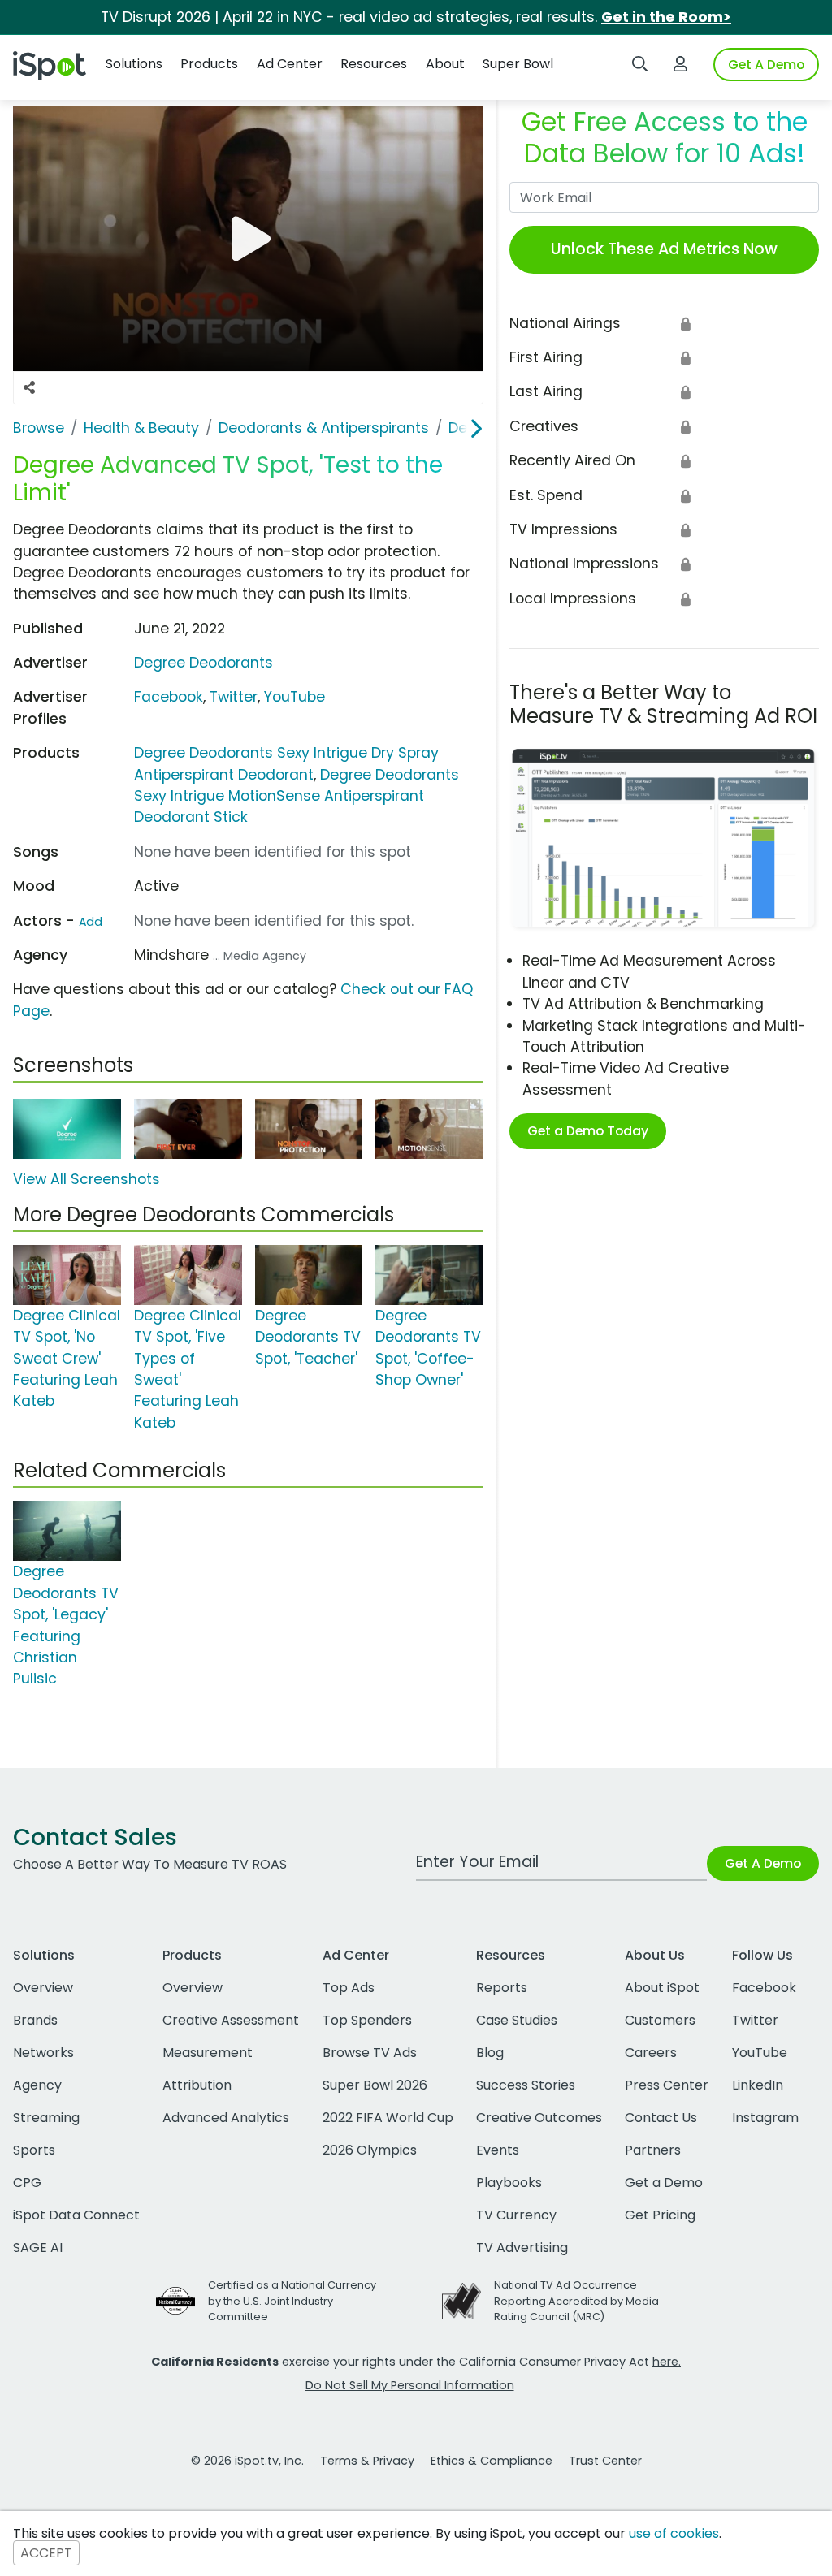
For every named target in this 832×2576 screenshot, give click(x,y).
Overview (43, 1988)
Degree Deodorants (204, 663)
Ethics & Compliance (492, 2461)
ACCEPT (46, 2553)
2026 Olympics (370, 2150)
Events (498, 2150)
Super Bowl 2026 (375, 2085)
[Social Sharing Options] (29, 387)
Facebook (169, 697)
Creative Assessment (231, 2020)
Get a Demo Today (588, 1131)
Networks (43, 2053)
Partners (653, 2150)
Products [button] (209, 64)
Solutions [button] (134, 64)
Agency (37, 2085)
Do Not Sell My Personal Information (410, 2385)
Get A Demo (766, 65)
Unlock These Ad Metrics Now (664, 249)
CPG (27, 2183)
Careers (651, 2053)
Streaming (46, 2118)
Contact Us (661, 2118)
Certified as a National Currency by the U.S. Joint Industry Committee (292, 2300)
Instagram (765, 2118)
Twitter (234, 697)
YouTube (295, 697)
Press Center (667, 2085)
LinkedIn (758, 2085)
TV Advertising (522, 2248)
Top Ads (349, 1988)
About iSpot (662, 1988)
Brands (35, 2020)
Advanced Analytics (226, 2118)
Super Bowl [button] (518, 64)
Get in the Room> (666, 17)
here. (667, 2362)
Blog (490, 2053)
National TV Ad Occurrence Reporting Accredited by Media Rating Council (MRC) (576, 2300)
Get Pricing (660, 2215)
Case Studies (517, 2020)
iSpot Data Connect (76, 2215)
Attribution (197, 2085)
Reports (502, 1988)
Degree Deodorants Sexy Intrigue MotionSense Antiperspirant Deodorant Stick (297, 796)
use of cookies (674, 2533)
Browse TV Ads (370, 2053)
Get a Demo (664, 2183)
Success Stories (526, 2085)
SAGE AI (38, 2248)
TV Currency (516, 2215)
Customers (660, 2020)
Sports (34, 2150)
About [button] (445, 64)
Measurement (208, 2053)
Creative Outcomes (539, 2118)
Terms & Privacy (367, 2461)
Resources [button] (374, 64)
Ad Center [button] (290, 64)
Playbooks (509, 2183)
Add (91, 922)
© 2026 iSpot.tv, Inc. (247, 2461)
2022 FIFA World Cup (388, 2118)
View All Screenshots (87, 1179)
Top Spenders (367, 2020)
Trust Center (605, 2461)
